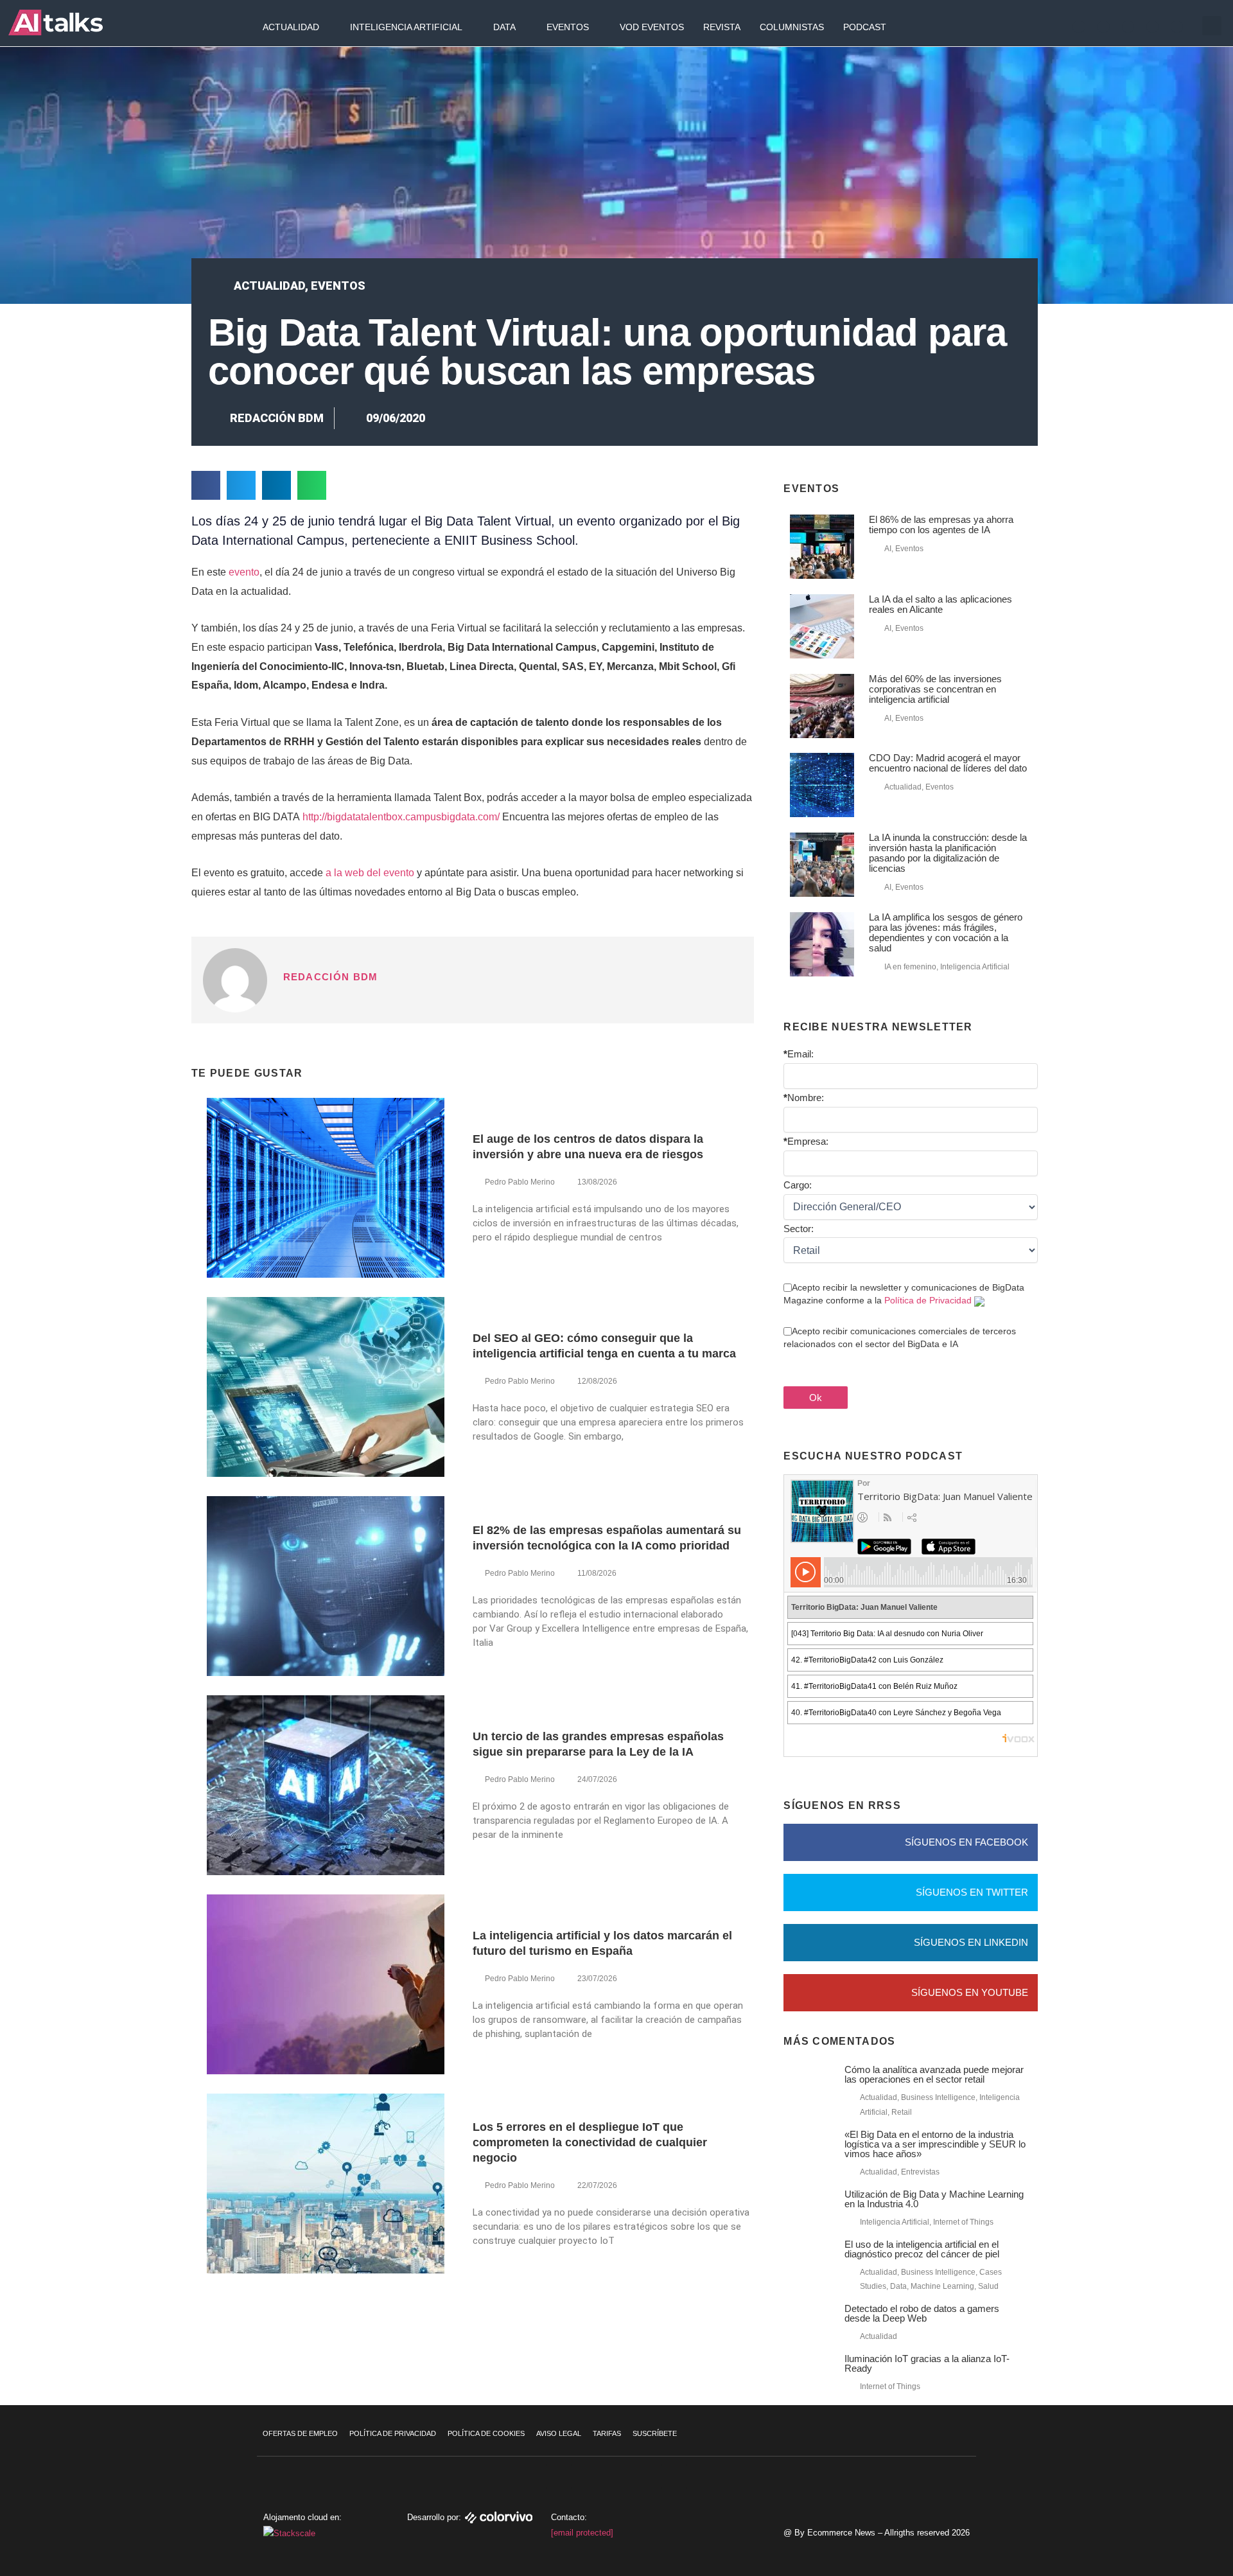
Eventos (568, 27)
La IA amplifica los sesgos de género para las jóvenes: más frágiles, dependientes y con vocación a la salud (946, 932)
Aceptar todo (1155, 2480)
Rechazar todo (1155, 2507)
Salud (988, 2286)
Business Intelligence (938, 2097)
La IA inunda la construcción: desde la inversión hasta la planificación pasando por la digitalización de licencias (948, 853)
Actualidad (291, 27)
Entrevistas (920, 2172)
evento (244, 572)
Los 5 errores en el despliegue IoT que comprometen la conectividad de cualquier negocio (590, 2142)
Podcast (865, 27)
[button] (1212, 26)
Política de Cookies (486, 2433)
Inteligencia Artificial (406, 27)
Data (504, 27)
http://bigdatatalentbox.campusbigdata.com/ (401, 817)
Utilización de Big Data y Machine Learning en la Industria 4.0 (934, 2199)
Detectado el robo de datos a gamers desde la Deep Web (922, 2313)
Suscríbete (655, 2433)
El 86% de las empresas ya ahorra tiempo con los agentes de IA (941, 525)
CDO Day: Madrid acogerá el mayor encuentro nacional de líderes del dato (948, 763)
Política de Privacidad (928, 1300)
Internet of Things (963, 2222)
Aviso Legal (559, 2433)
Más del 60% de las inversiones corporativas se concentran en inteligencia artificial (935, 689)
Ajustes (1155, 2534)
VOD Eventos (652, 27)
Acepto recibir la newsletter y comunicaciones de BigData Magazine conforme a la (904, 1294)
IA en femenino (910, 967)
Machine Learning (942, 2286)
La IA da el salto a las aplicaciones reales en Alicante (940, 604)
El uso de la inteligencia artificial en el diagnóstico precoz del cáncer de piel (922, 2249)
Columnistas (792, 27)
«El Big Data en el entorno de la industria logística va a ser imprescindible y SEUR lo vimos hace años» (935, 2144)
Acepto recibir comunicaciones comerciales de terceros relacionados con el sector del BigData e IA (900, 1337)
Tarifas (607, 2433)
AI (888, 549)
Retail (902, 2112)
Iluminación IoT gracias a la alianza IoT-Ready (927, 2363)
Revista (722, 27)
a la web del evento (370, 873)
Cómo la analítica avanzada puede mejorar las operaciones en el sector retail (934, 2074)
